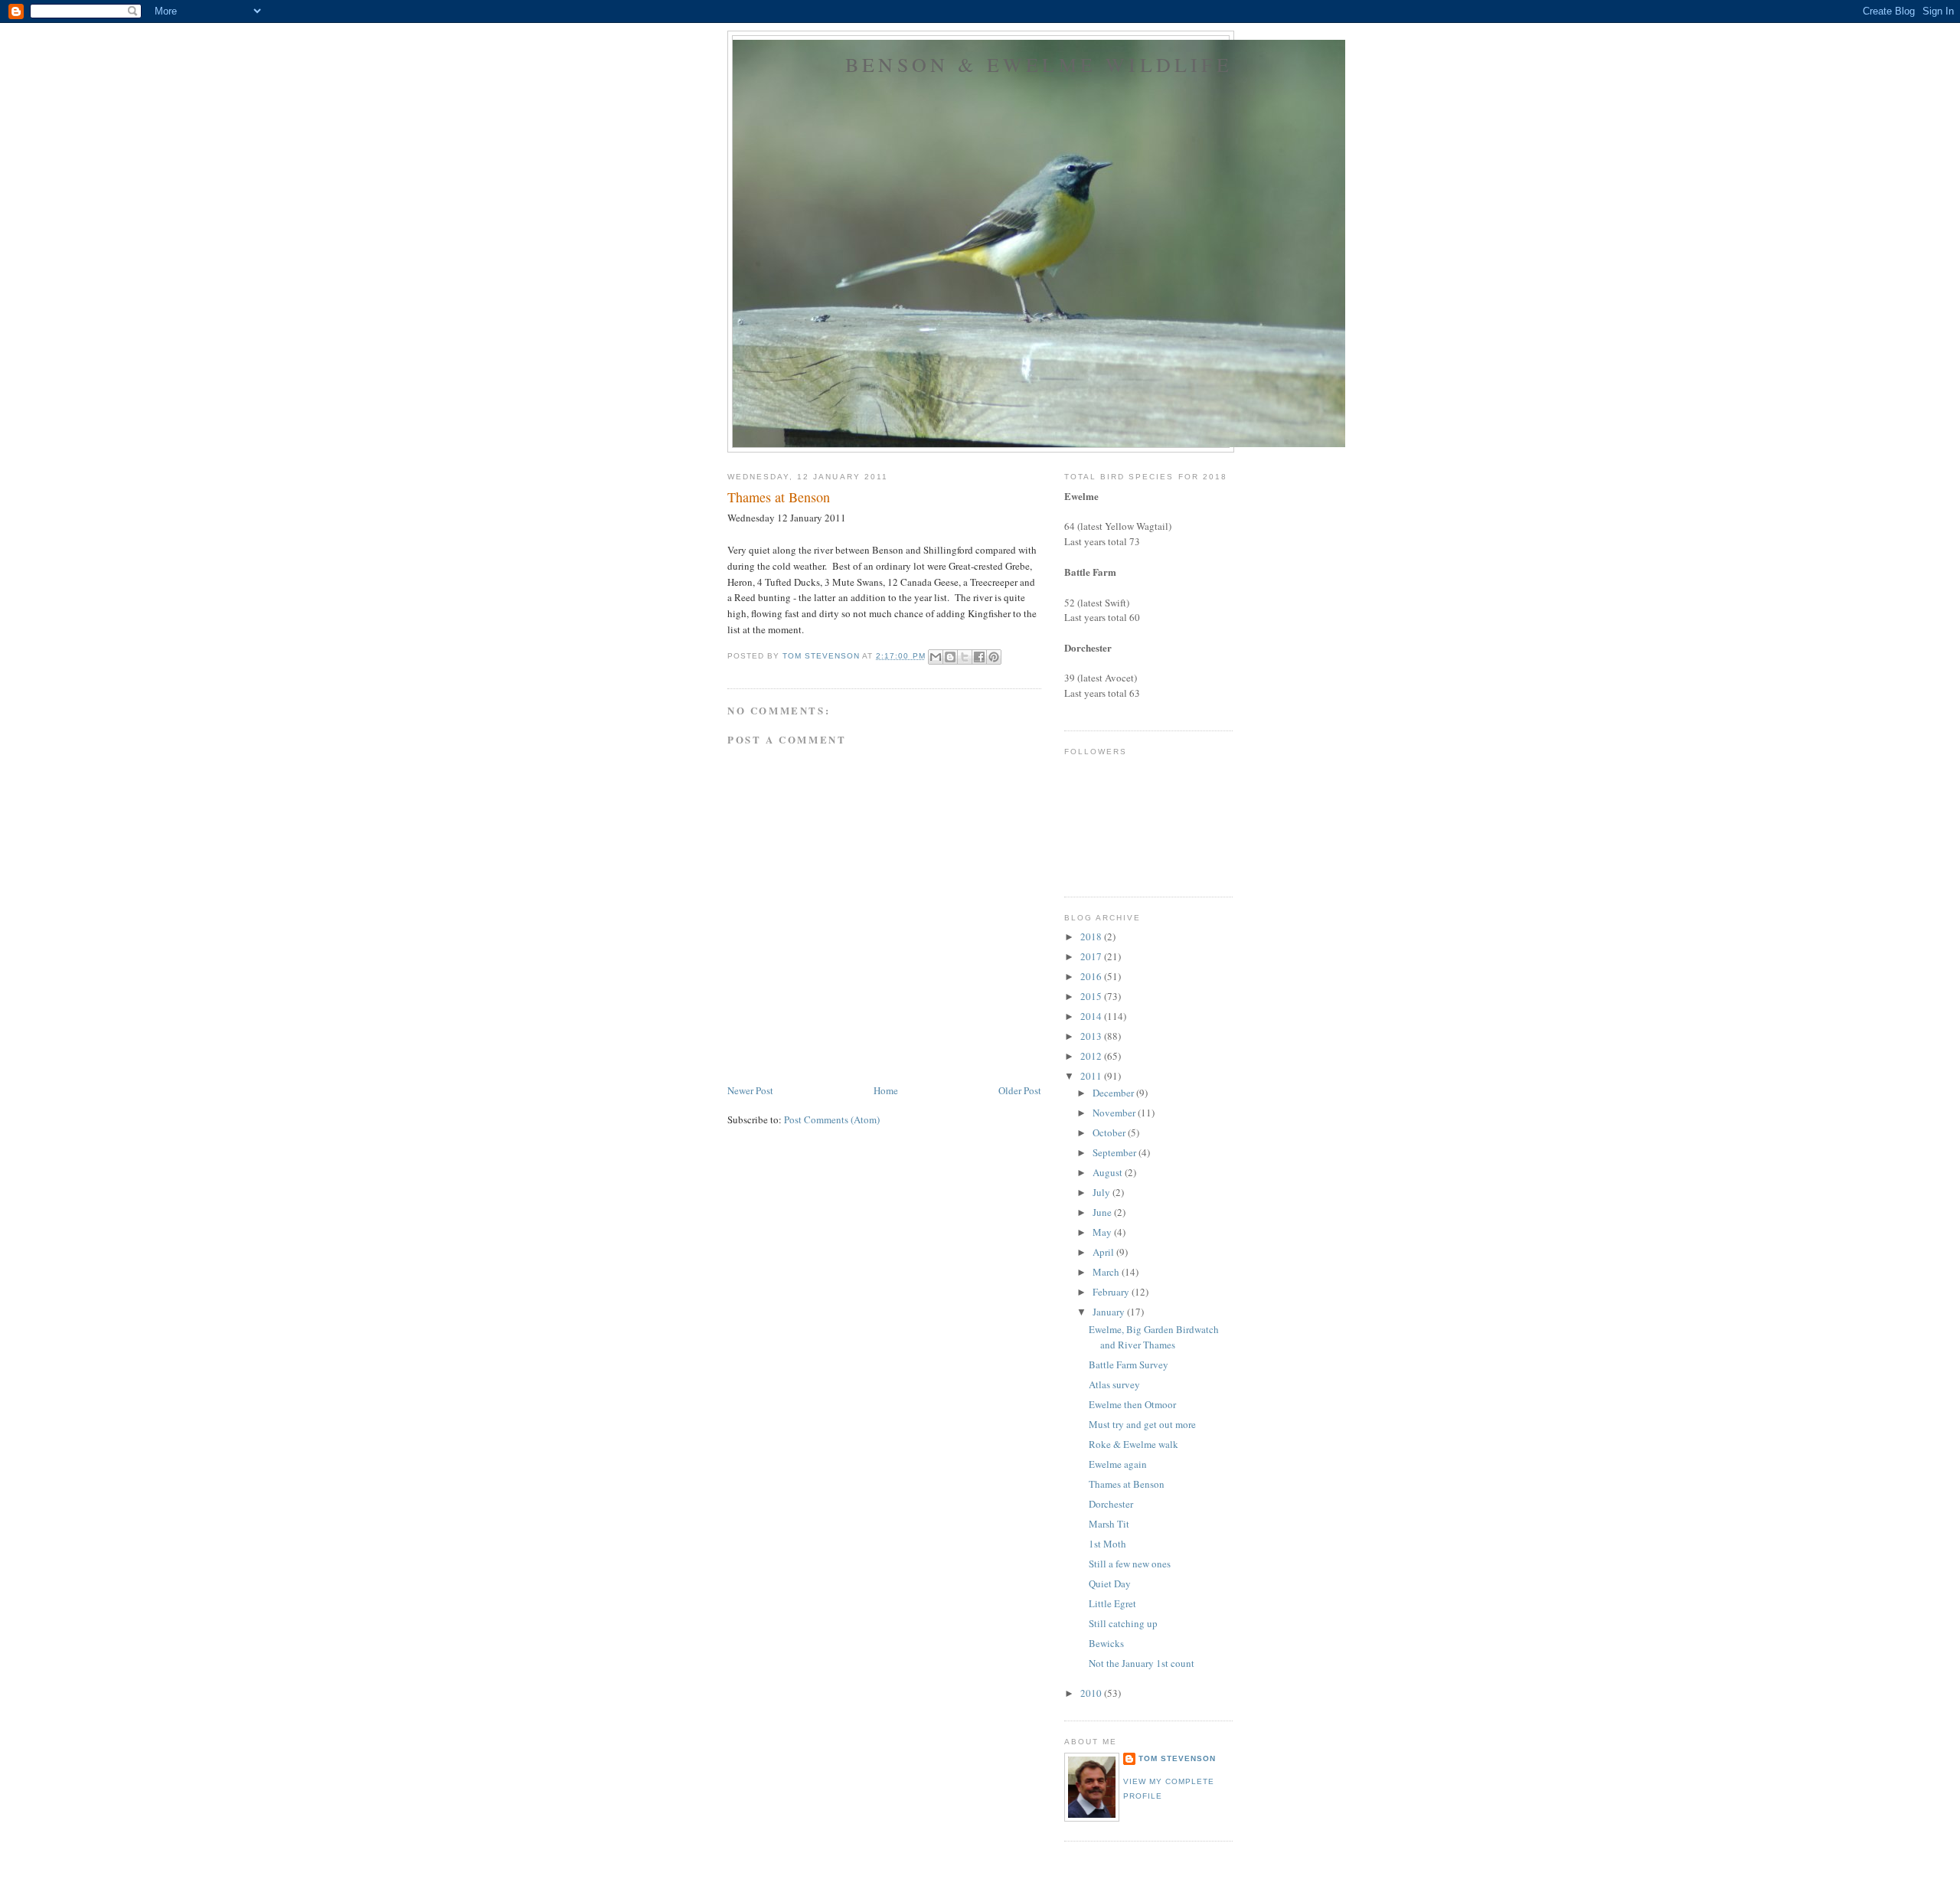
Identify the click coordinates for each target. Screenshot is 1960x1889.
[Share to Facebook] (979, 657)
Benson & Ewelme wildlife (1039, 64)
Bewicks (1106, 1643)
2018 (1092, 936)
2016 (1092, 976)
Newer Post (750, 1090)
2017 (1092, 956)
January (1110, 1312)
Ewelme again (1118, 1464)
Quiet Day (1110, 1583)
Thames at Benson (1127, 1484)
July (1102, 1192)
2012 (1092, 1056)
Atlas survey (1114, 1384)
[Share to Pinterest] (994, 657)
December (1114, 1093)
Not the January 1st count (1142, 1663)
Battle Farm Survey (1129, 1364)
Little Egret (1112, 1603)
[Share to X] (965, 657)
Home (886, 1090)
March (1107, 1272)
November (1115, 1113)
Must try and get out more (1142, 1424)
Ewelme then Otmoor (1132, 1404)
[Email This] (936, 657)
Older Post (1020, 1090)
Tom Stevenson (1177, 1758)
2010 (1092, 1693)
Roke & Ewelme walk (1134, 1444)
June (1103, 1212)
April (1104, 1252)
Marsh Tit (1109, 1524)
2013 (1092, 1036)
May (1103, 1232)
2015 (1092, 996)
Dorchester (1111, 1504)
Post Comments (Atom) (832, 1119)
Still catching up (1123, 1623)
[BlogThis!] (950, 657)
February (1112, 1292)
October (1110, 1132)
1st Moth (1107, 1544)
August (1109, 1172)
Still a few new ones (1130, 1564)
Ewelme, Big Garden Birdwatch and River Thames (1154, 1337)
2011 (1092, 1076)
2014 (1092, 1016)
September (1116, 1152)
